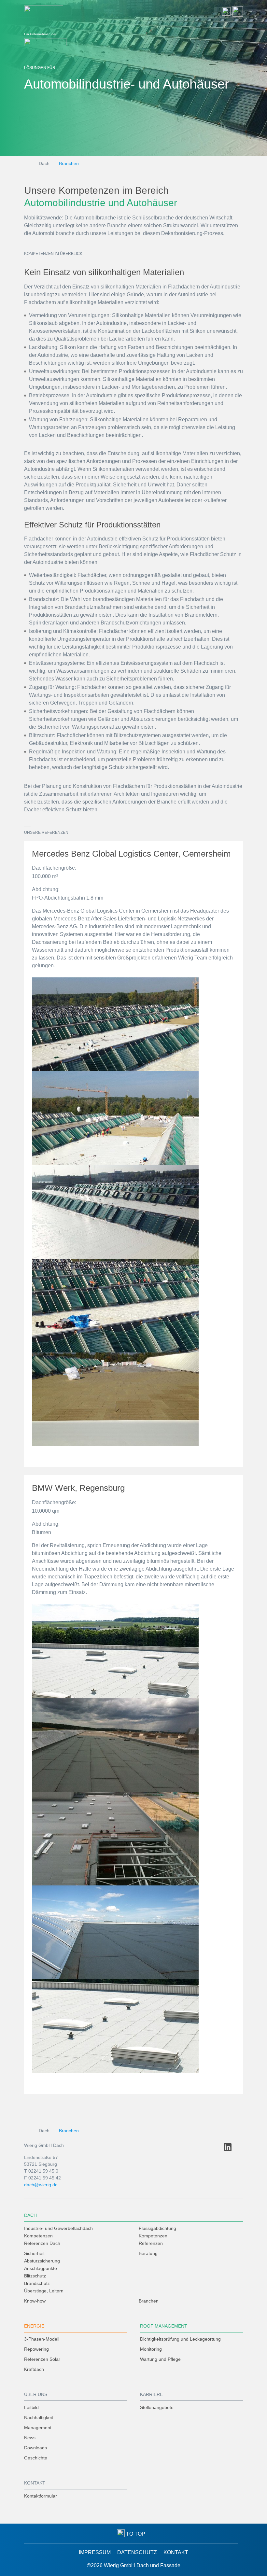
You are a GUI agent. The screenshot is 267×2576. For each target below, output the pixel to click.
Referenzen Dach (42, 2243)
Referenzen (151, 2243)
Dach (44, 163)
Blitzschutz (35, 2276)
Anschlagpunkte (41, 2268)
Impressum (95, 2552)
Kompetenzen (38, 2236)
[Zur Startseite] (44, 11)
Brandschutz (37, 2283)
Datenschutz (137, 2552)
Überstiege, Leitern (44, 2291)
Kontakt (176, 2552)
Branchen (69, 163)
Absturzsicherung (42, 2261)
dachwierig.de (41, 2185)
